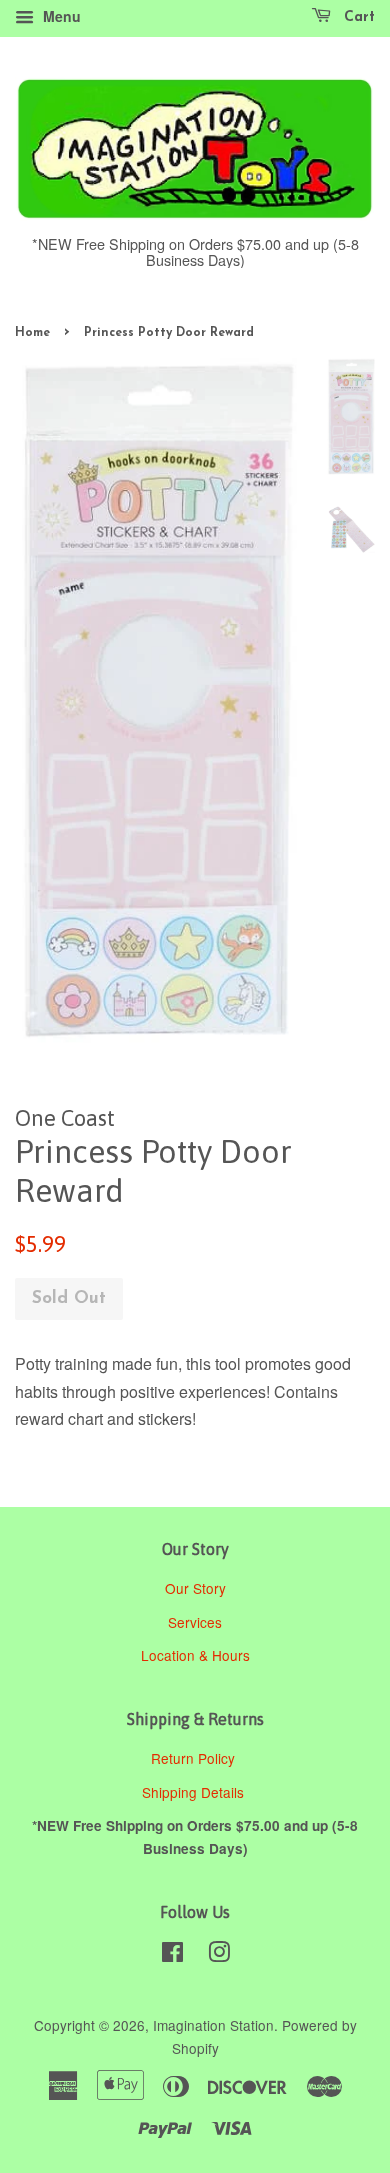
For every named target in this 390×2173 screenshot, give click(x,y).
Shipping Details (195, 1792)
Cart (357, 17)
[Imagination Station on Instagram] (219, 1955)
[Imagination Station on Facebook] (172, 1955)
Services (195, 1622)
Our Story (195, 1588)
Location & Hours (195, 1655)
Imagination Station (213, 2025)
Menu (60, 16)
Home (32, 333)
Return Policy (195, 1758)
